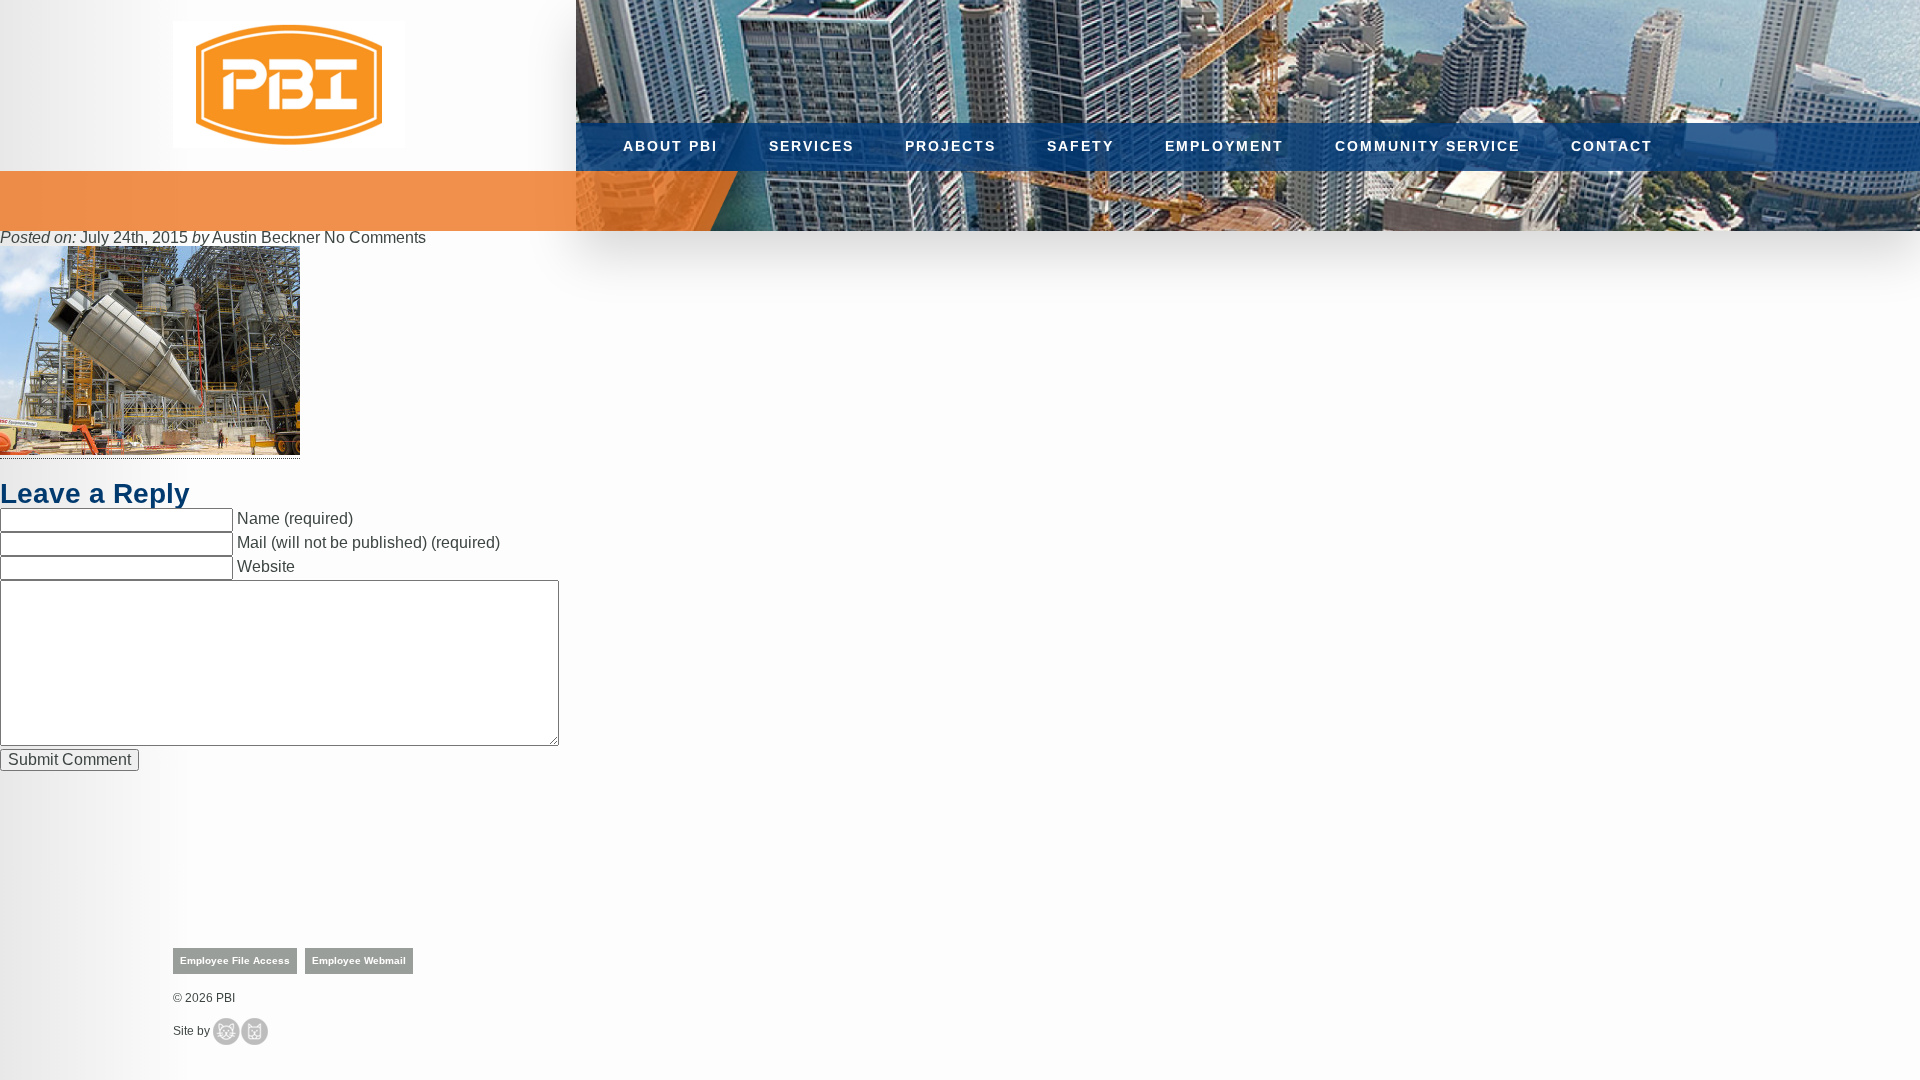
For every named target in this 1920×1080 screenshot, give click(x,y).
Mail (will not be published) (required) (368, 542)
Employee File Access (235, 960)
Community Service (1427, 146)
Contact (1612, 146)
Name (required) (295, 518)
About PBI (670, 146)
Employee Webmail (359, 960)
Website (266, 566)
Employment (1224, 146)
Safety (1080, 146)
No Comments (375, 237)
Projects (950, 146)
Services (811, 146)
